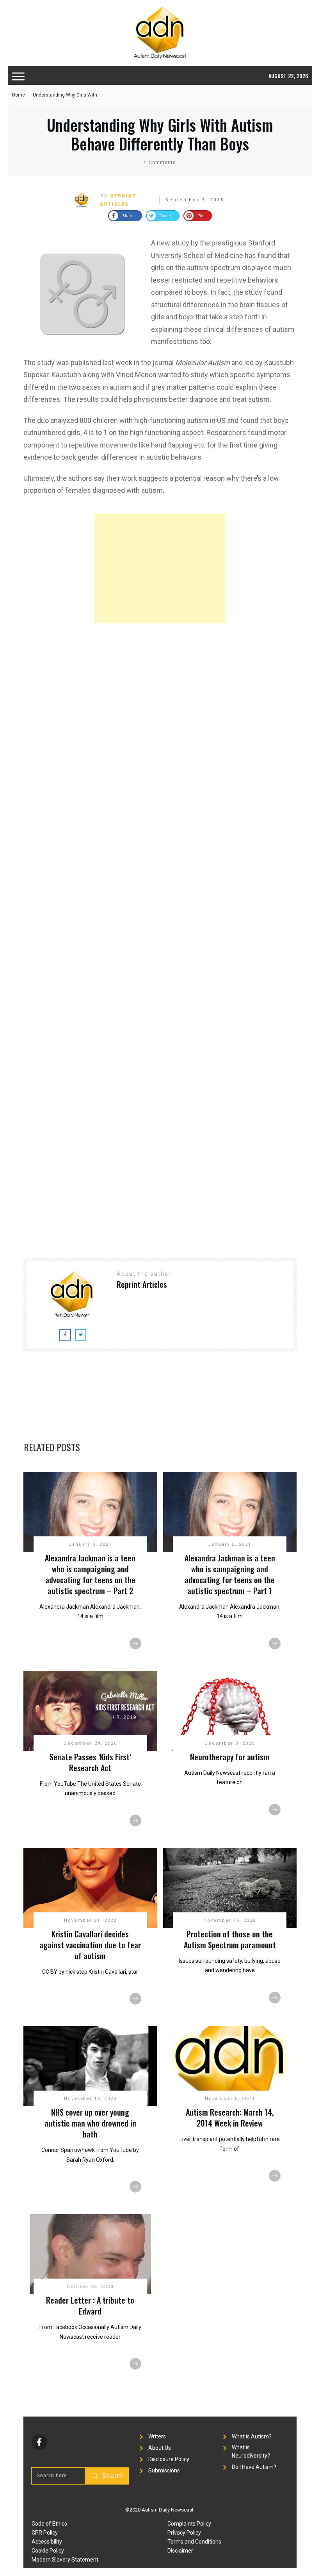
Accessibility (47, 2542)
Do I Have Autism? (254, 2467)
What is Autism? (252, 2436)
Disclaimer (180, 2551)
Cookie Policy (48, 2551)
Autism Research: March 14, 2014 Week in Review (230, 2118)
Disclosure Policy (169, 2459)
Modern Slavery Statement (65, 2560)
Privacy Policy (184, 2533)
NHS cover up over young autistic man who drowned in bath (90, 2123)
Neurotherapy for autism (230, 1757)
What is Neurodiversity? (251, 2452)
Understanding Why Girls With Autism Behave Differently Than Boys (160, 134)
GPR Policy (45, 2533)
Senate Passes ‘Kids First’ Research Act (90, 1762)
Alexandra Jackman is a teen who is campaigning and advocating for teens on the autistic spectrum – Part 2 (90, 1574)
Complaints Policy (189, 2524)
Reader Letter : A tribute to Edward (90, 2306)
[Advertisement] (160, 569)
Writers (157, 2436)
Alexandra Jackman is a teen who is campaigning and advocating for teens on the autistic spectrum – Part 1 (230, 1574)
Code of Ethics (49, 2524)
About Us (160, 2448)
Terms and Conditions (194, 2542)
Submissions (164, 2470)
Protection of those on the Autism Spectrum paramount (230, 1939)
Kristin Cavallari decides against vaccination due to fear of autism (90, 1945)
